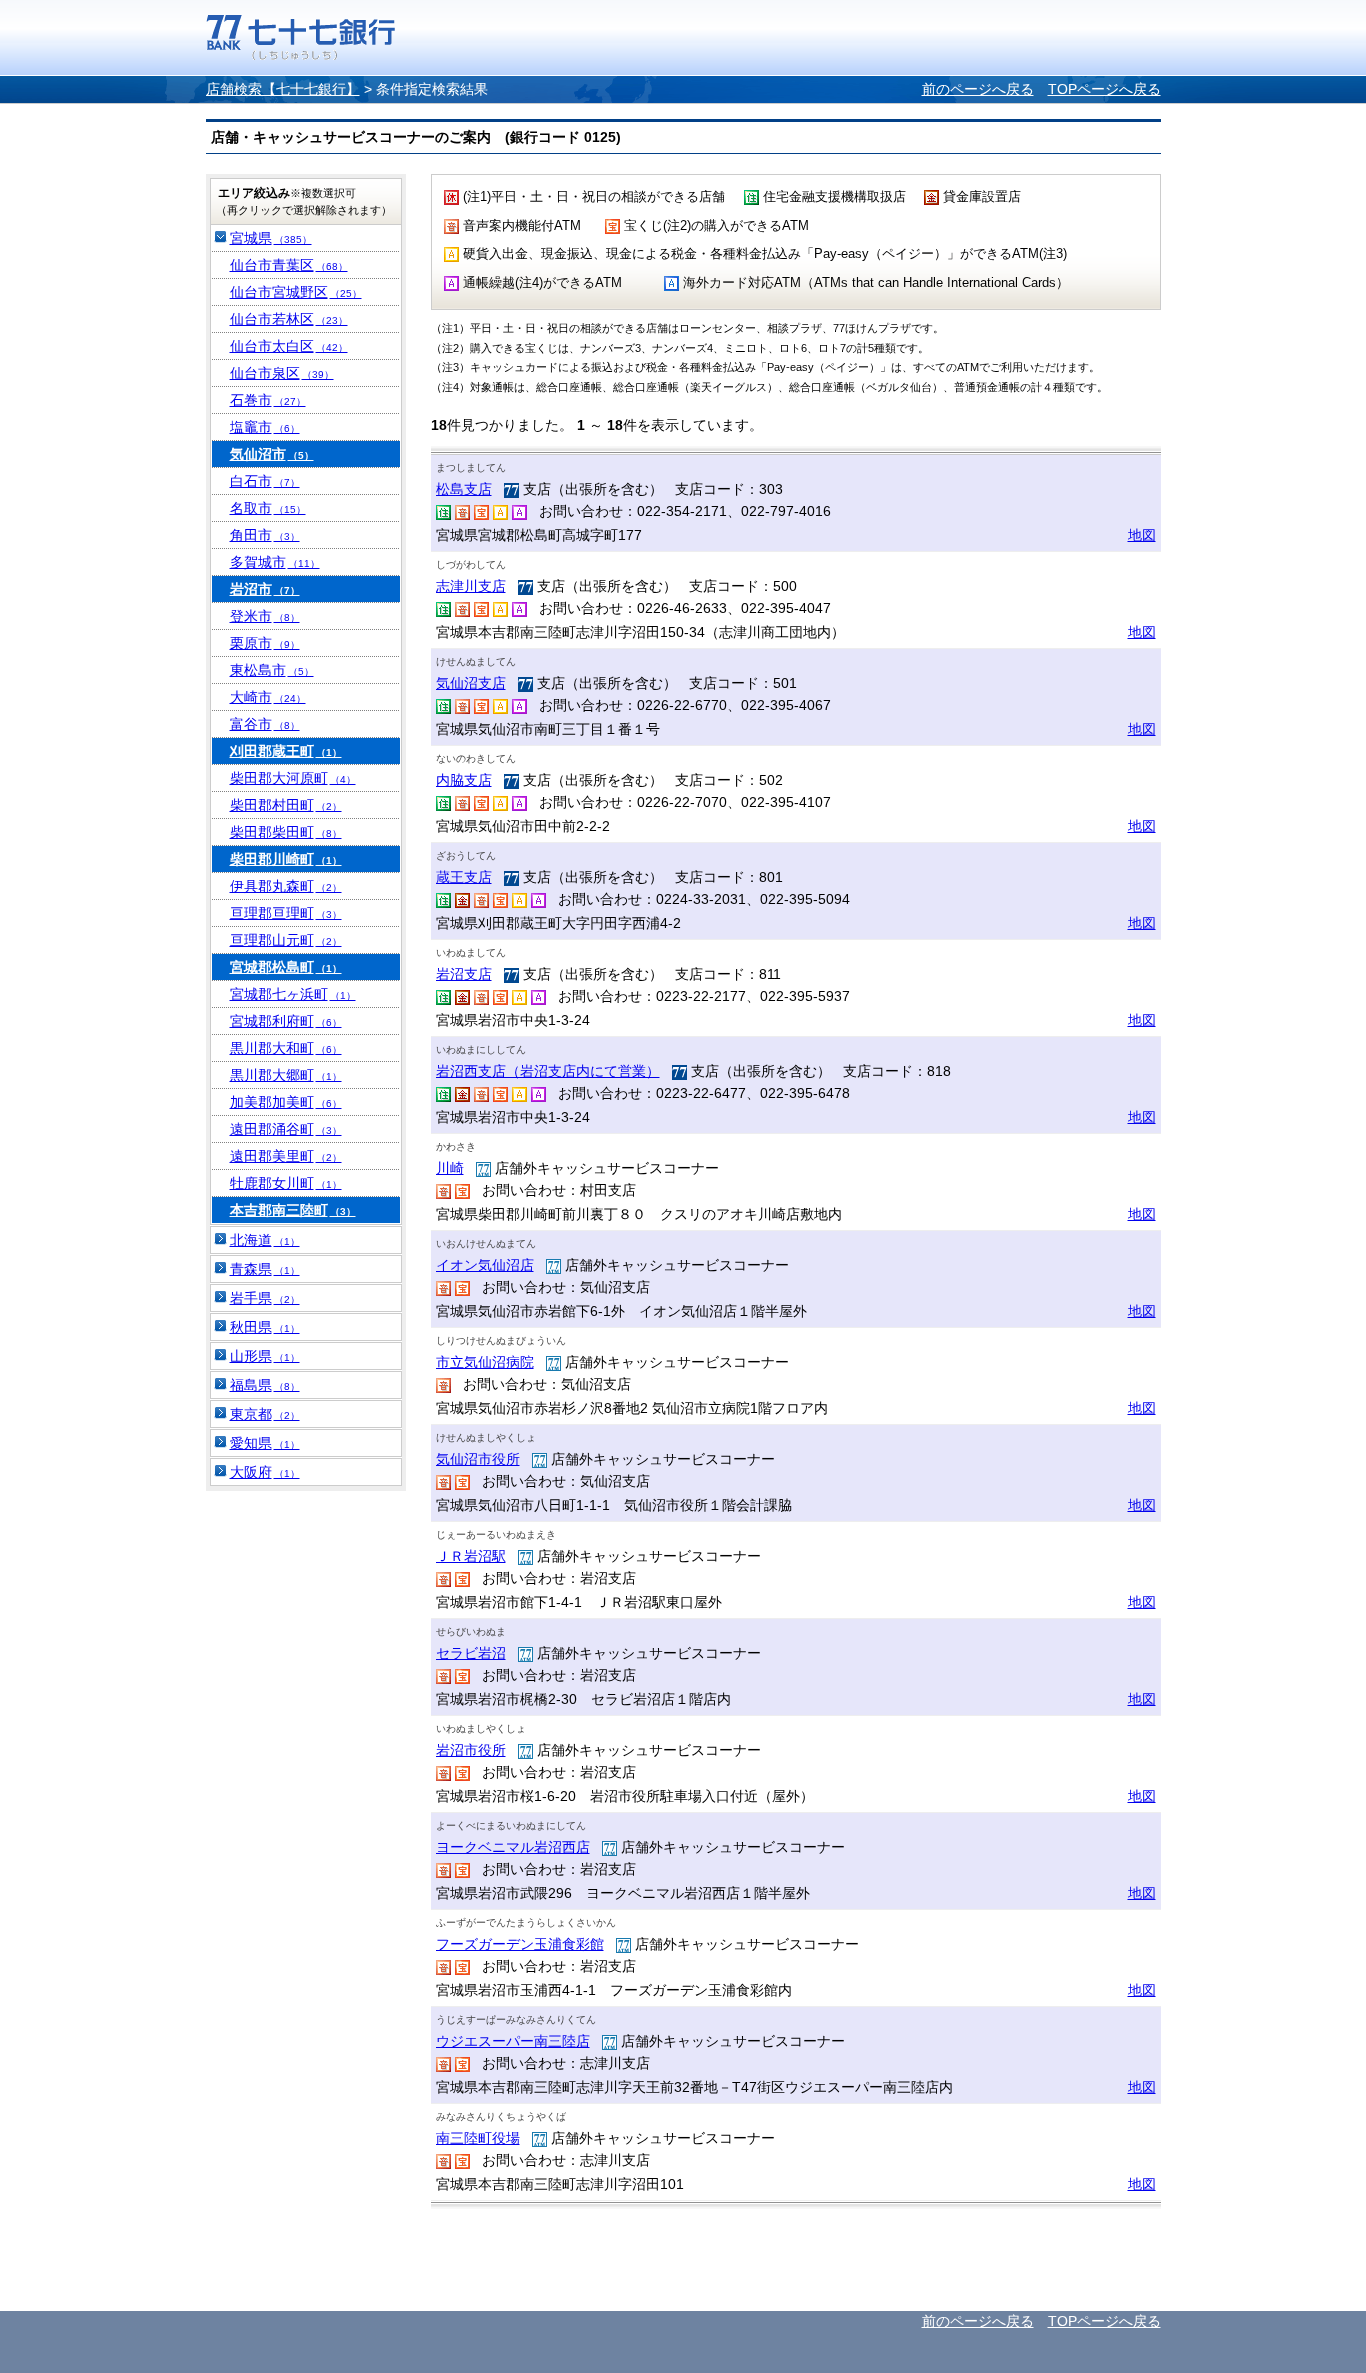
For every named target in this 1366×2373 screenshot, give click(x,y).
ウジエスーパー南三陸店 (513, 2041)
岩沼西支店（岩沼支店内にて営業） (548, 1071)
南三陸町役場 (478, 2138)
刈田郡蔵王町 (286, 751)
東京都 (265, 1414)
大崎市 (268, 697)
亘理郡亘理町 (286, 913)
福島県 (265, 1385)
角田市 (265, 535)
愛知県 (265, 1443)
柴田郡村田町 (286, 805)
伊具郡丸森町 (286, 886)
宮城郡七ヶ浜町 (293, 994)
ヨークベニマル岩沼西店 (513, 1847)
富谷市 (265, 724)
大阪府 (265, 1472)
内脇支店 (464, 780)
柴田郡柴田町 (286, 832)
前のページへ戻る (978, 89)
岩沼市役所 (471, 1750)
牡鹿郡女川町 (286, 1183)
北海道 (265, 1240)
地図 (1142, 535)
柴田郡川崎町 (286, 859)
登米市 (265, 616)
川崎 (450, 1168)
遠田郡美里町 (286, 1156)
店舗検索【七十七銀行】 (283, 89)
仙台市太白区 (289, 346)
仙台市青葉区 (289, 265)
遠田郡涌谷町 (286, 1129)
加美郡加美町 (286, 1102)
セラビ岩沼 (471, 1653)
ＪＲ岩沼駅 (471, 1556)
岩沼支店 (464, 974)
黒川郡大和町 (286, 1048)
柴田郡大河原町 (293, 778)
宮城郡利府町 (286, 1021)
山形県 (265, 1356)
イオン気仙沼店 (485, 1265)
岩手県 (265, 1298)
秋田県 (265, 1327)
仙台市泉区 (282, 373)
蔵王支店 (464, 877)
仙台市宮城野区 (296, 292)
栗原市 (265, 643)
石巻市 (268, 400)
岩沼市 (265, 589)
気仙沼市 (272, 454)
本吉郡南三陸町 (293, 1210)
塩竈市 (265, 427)
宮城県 (271, 238)
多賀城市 (275, 562)
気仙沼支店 (471, 683)
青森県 (265, 1269)
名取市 (268, 508)
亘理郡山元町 (286, 940)
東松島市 (272, 670)
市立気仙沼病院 (485, 1362)
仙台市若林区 (289, 319)
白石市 (265, 481)
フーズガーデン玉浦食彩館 (520, 1944)
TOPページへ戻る (1104, 89)
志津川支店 (471, 586)
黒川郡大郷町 (286, 1075)
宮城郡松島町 (286, 967)
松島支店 (464, 489)
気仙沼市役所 (478, 1459)
